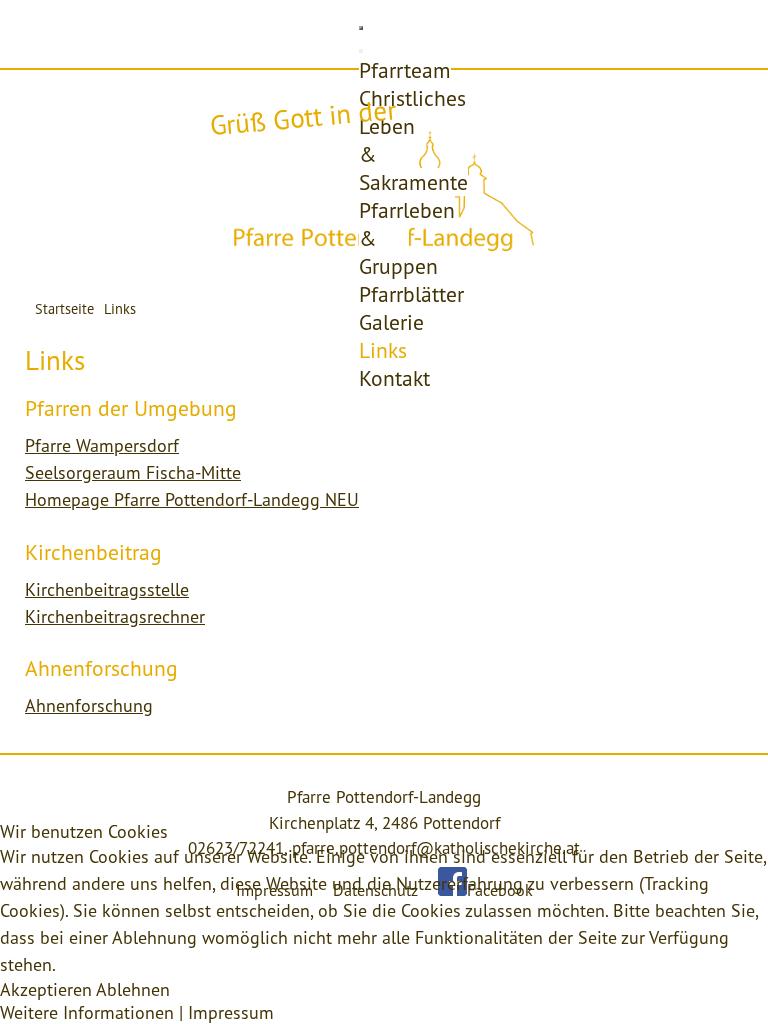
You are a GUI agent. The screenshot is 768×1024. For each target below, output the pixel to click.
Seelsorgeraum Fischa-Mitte (133, 472)
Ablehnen (133, 989)
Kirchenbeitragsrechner (115, 616)
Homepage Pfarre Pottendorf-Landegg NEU (192, 499)
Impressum (231, 1012)
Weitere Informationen (87, 1012)
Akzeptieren (46, 989)
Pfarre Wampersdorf (102, 445)
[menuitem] (405, 70)
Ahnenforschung (89, 705)
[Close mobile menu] (361, 51)
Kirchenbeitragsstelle (107, 589)
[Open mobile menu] (361, 28)
